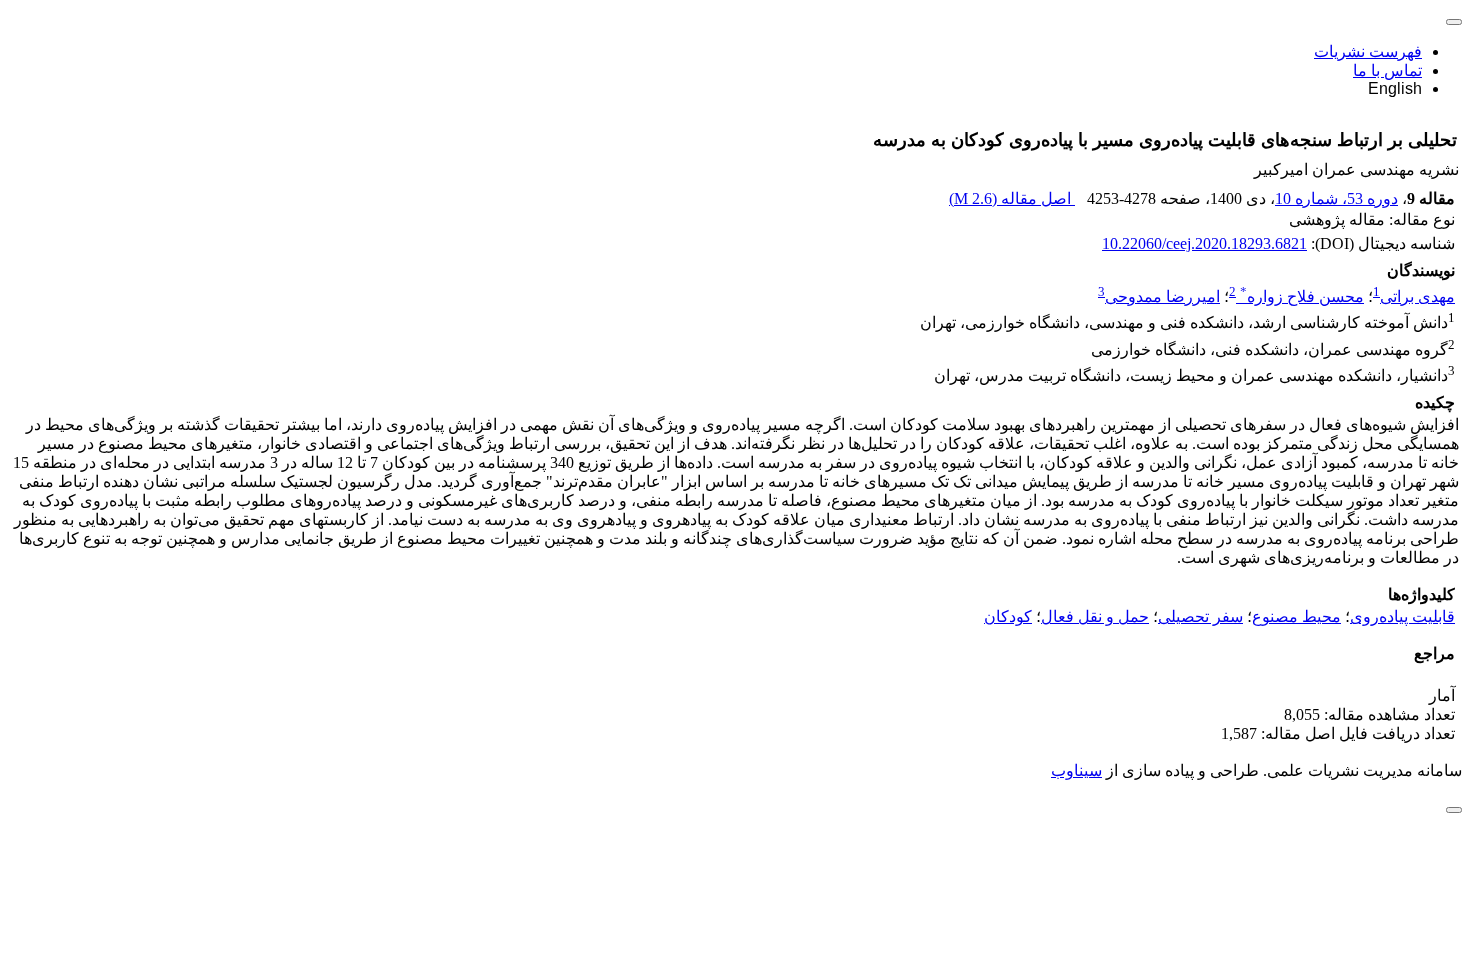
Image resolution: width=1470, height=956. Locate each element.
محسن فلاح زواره (1302, 296)
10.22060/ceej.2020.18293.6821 (1204, 243)
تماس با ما (1387, 70)
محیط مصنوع (1296, 616)
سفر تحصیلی (1200, 616)
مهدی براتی (1417, 296)
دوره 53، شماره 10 (1336, 198)
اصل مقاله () (1012, 198)
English (1395, 88)
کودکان (1008, 616)
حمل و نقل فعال (1095, 616)
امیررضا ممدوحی (1162, 296)
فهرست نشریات (1368, 51)
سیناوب (1076, 770)
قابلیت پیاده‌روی (1402, 616)
